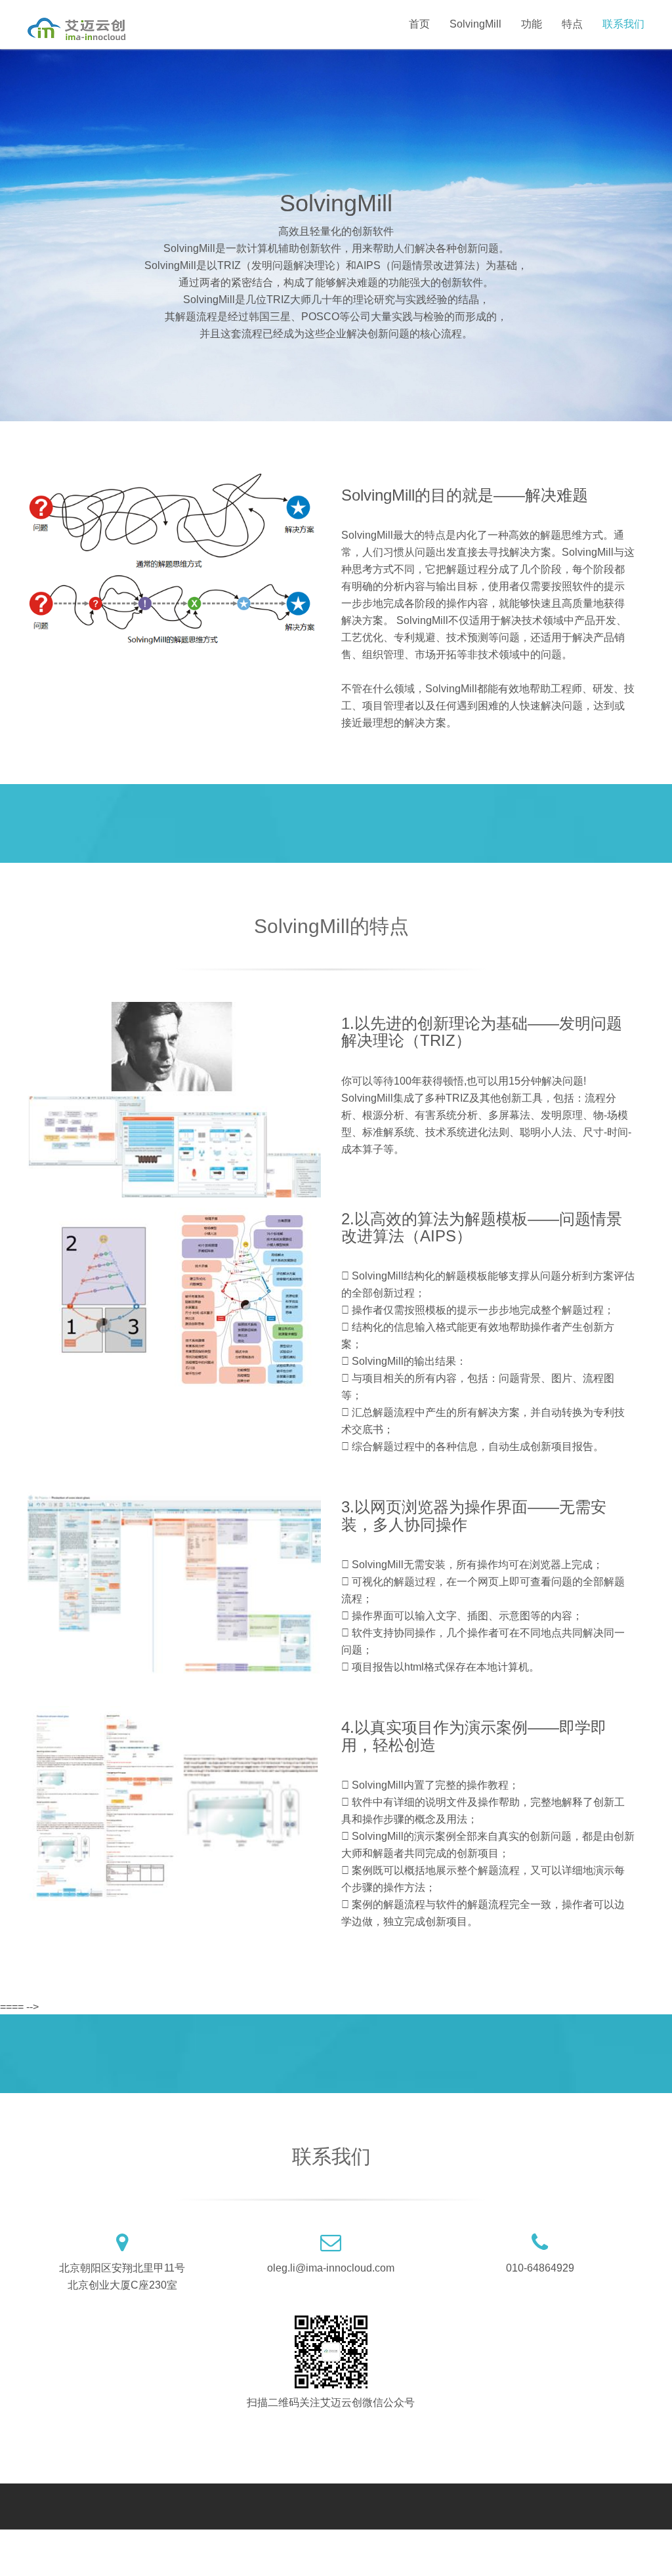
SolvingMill (475, 24)
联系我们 (623, 24)
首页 (419, 24)
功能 (532, 24)
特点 (572, 24)
